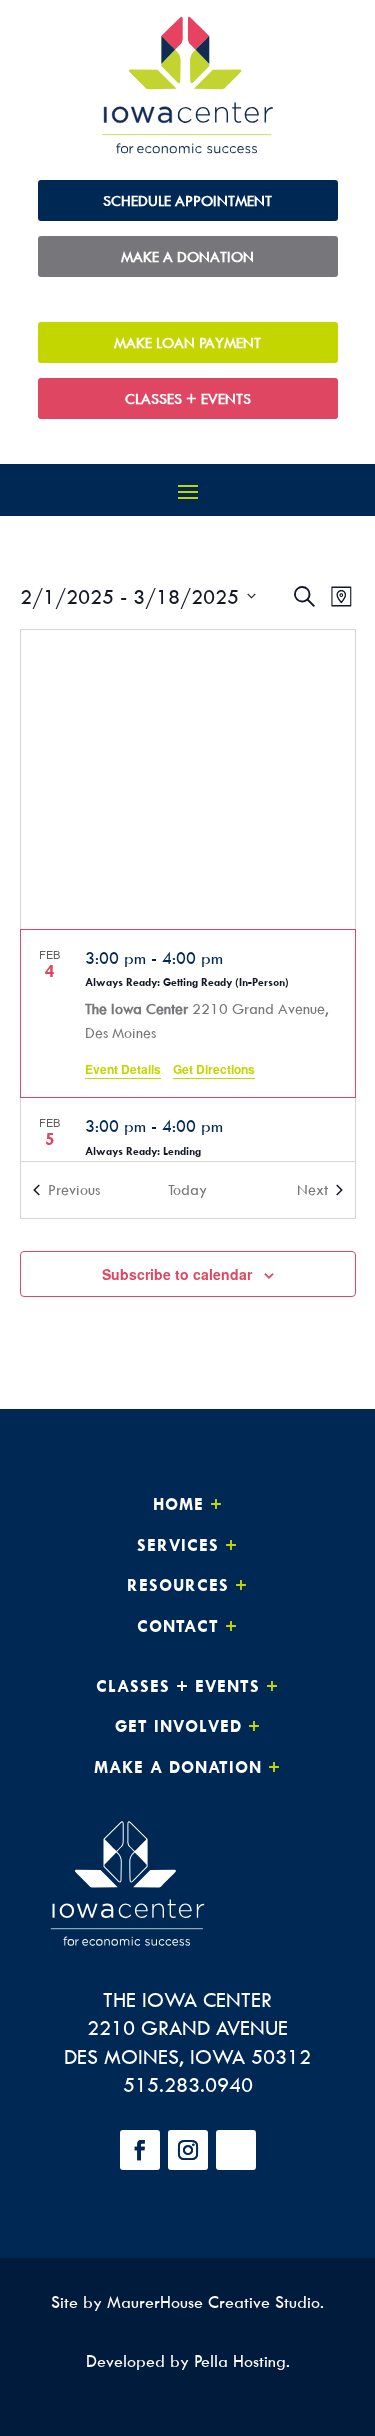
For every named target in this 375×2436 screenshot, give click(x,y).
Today (187, 1189)
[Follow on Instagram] (188, 2150)
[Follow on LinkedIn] (236, 2150)
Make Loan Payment (187, 342)
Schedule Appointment (187, 200)
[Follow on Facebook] (140, 2150)
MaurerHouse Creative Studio (213, 2302)
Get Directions (214, 1069)
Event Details (123, 1069)
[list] (188, 1045)
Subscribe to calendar (177, 1274)
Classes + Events (188, 398)
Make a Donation (187, 256)
